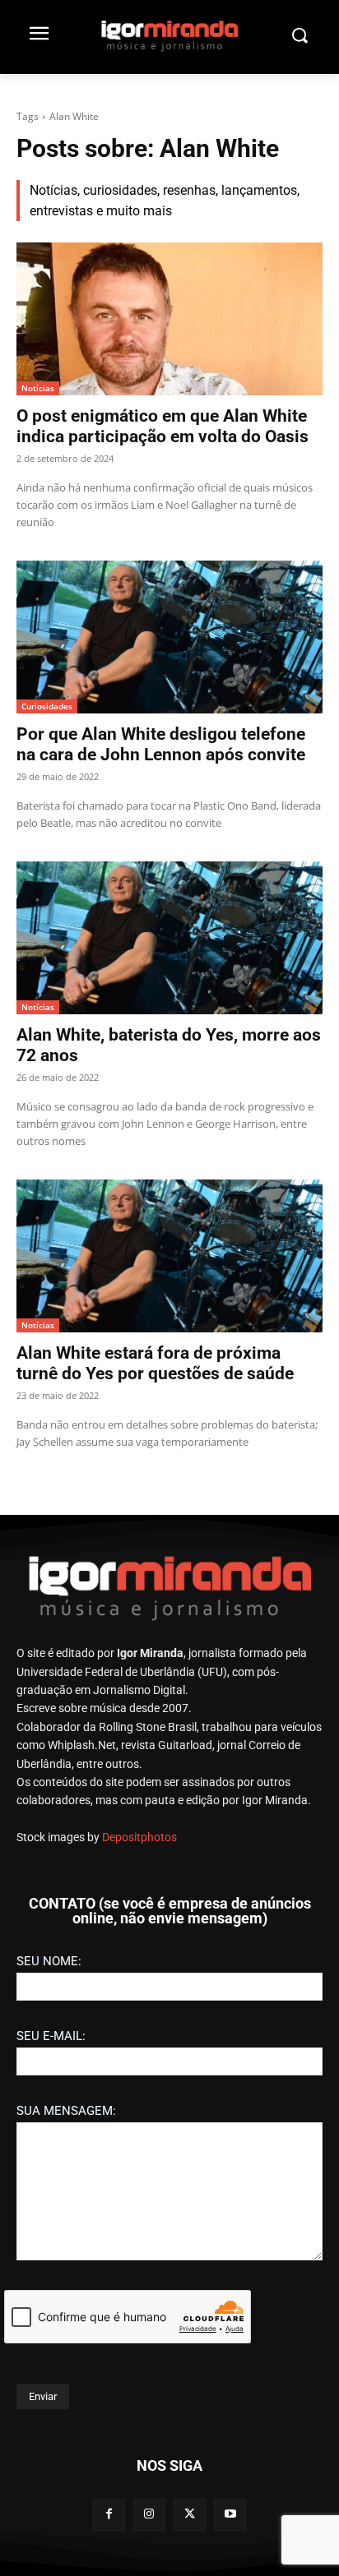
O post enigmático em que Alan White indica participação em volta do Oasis (163, 426)
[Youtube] (230, 2515)
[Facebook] (109, 2515)
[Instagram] (149, 2515)
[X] (190, 2515)
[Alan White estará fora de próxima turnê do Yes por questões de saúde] (169, 1256)
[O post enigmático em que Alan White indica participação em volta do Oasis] (169, 319)
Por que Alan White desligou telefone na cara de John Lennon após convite (161, 744)
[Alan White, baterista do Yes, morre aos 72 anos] (169, 938)
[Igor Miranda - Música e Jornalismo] (169, 35)
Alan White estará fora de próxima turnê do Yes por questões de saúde (155, 1363)
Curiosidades (47, 706)
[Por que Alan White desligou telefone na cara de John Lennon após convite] (169, 637)
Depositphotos (139, 1837)
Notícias (38, 388)
